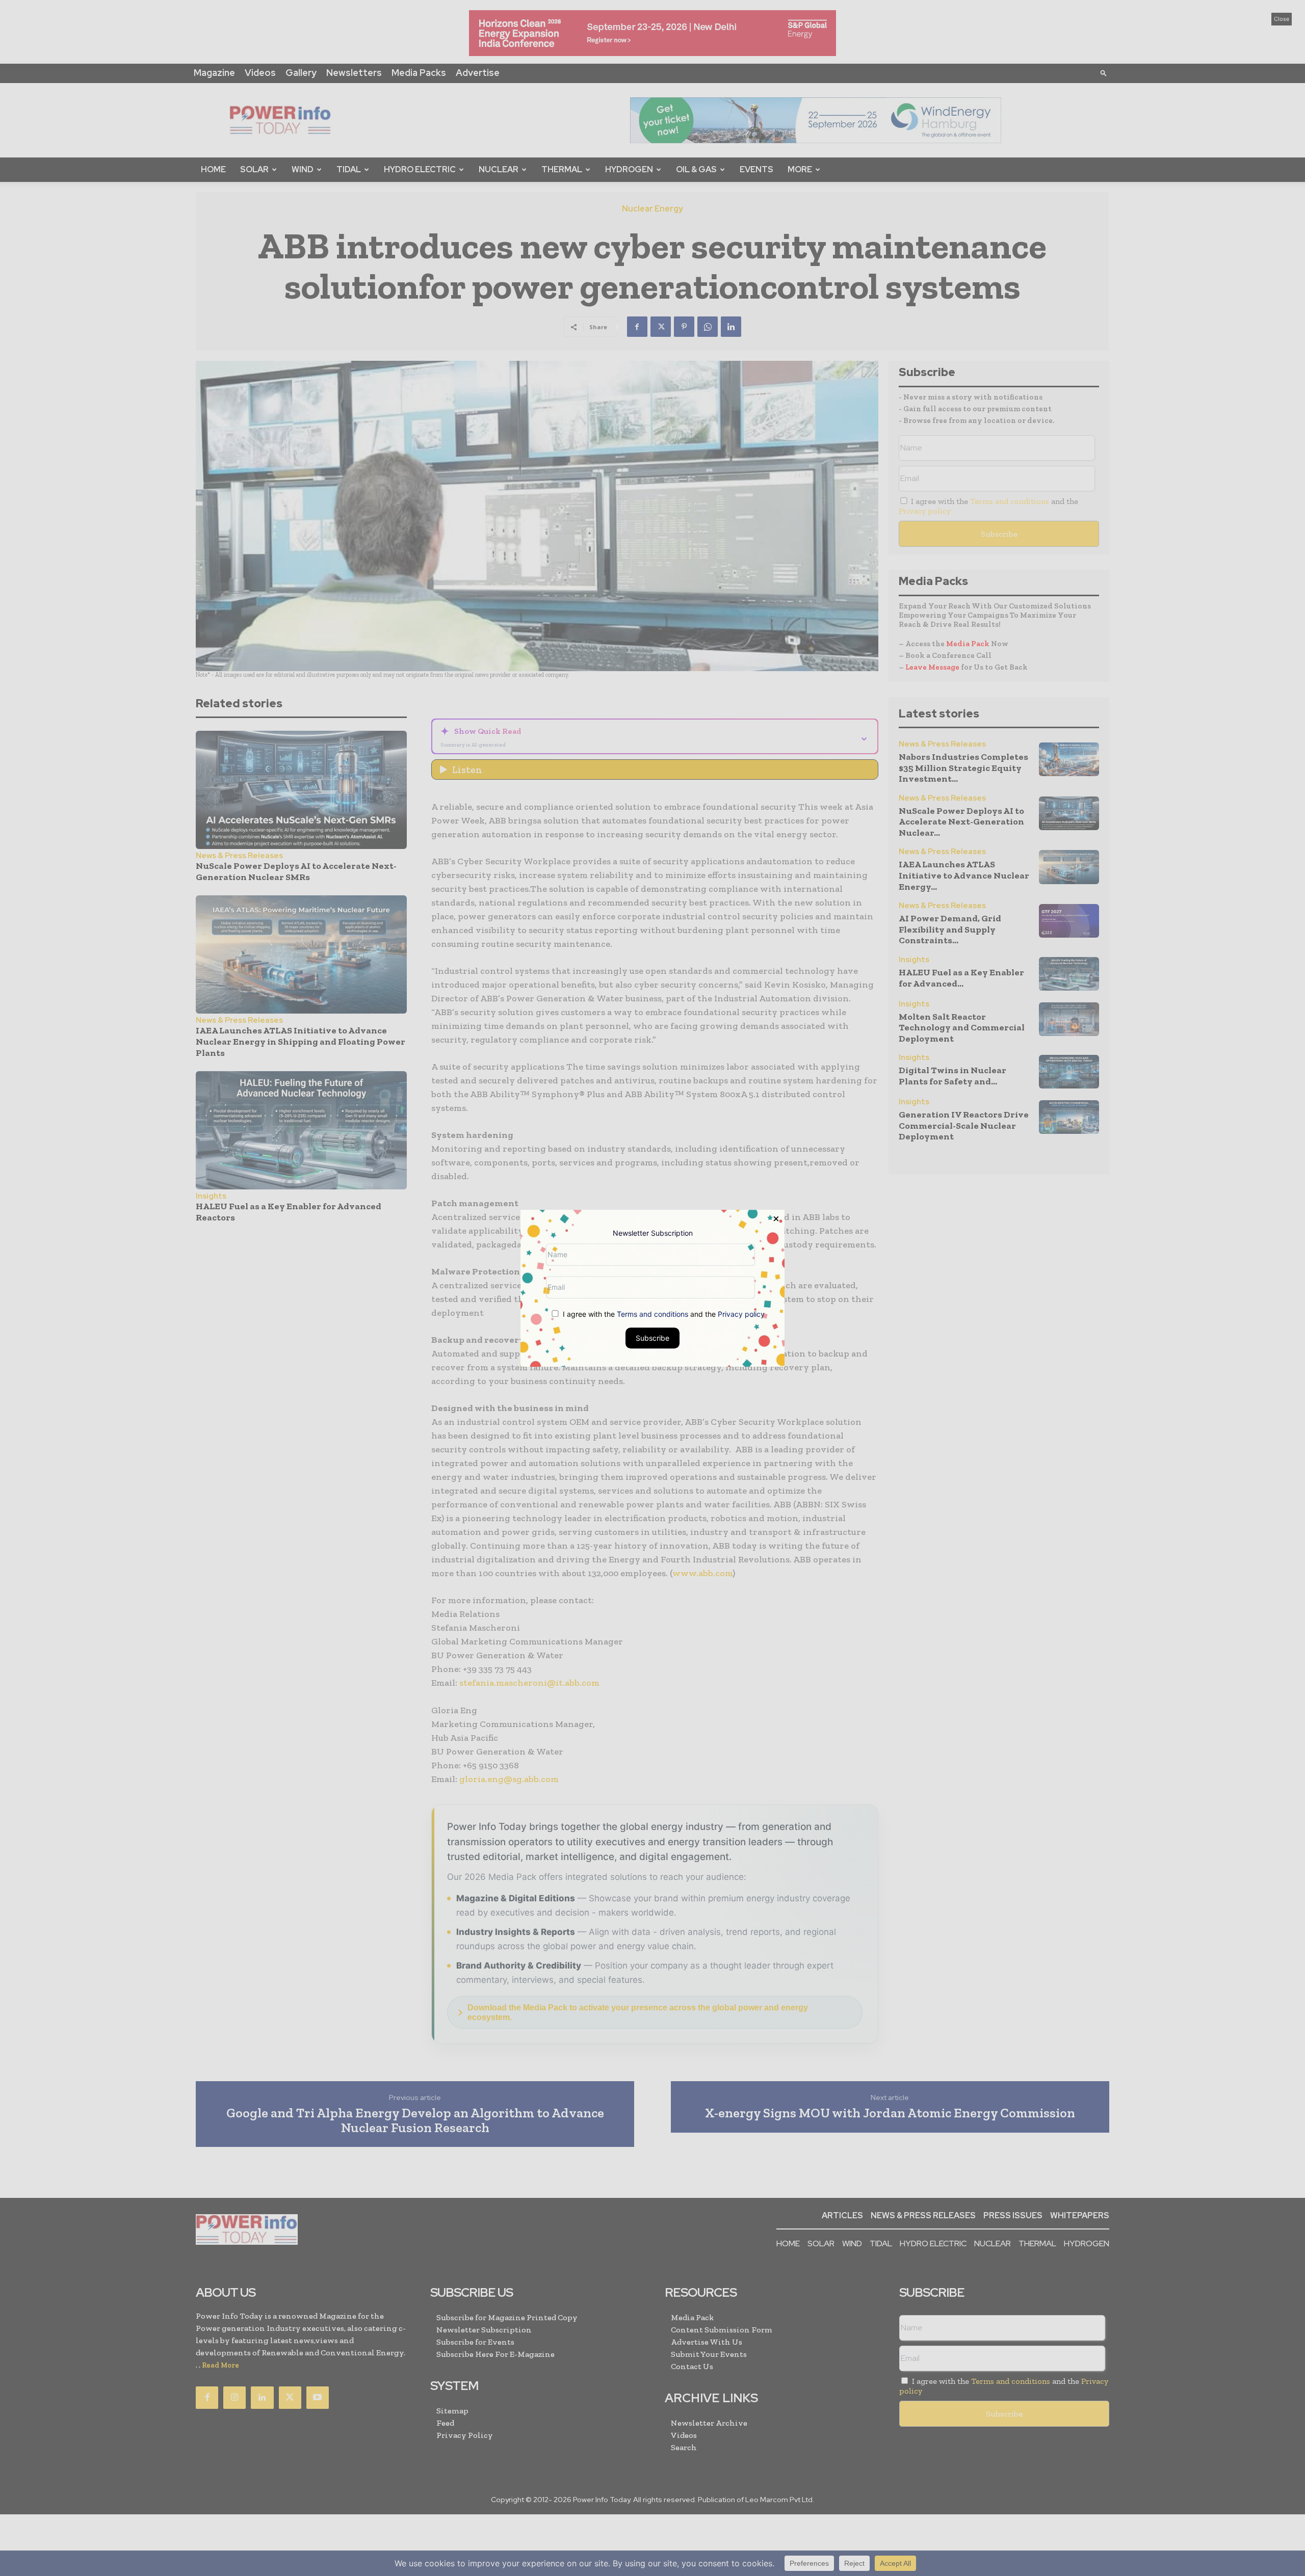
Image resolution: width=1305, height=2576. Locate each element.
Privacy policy (741, 1313)
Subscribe (652, 1337)
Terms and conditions (652, 1313)
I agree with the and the (663, 1313)
